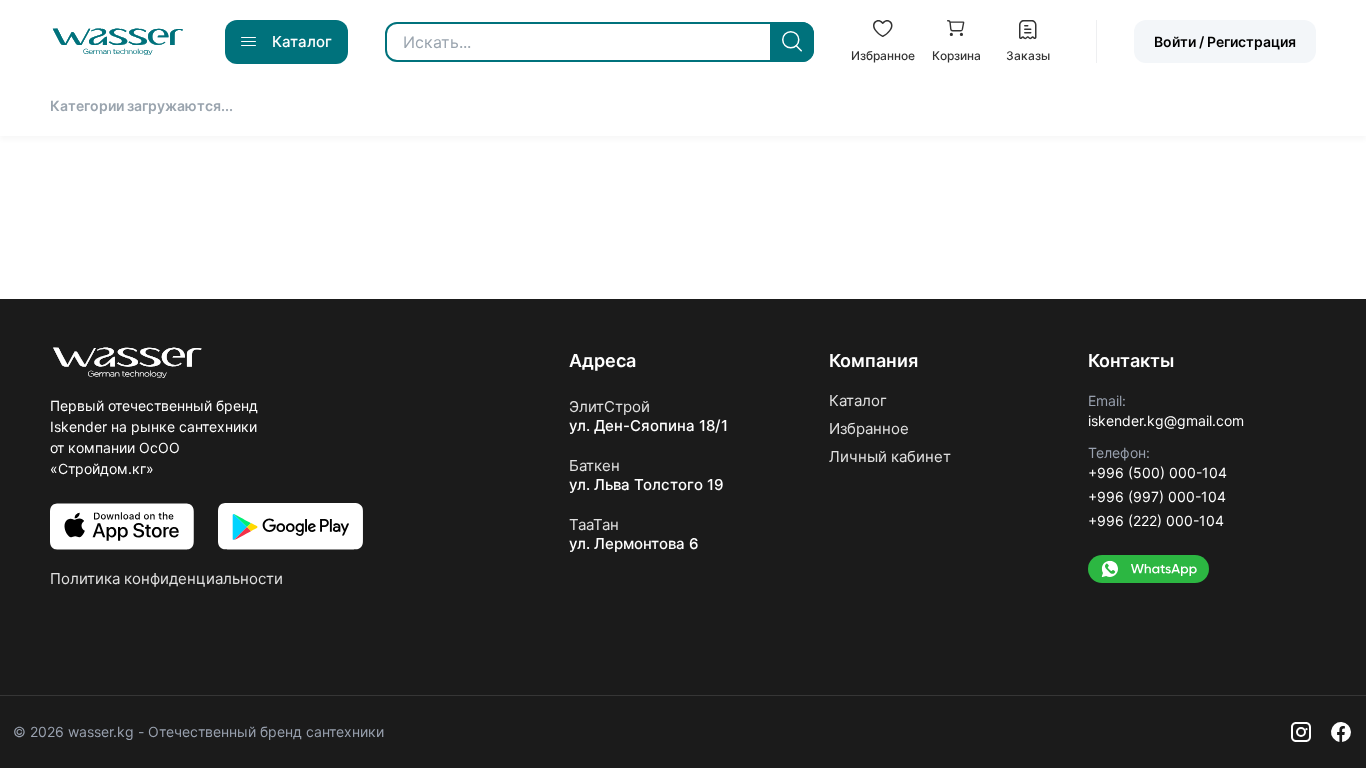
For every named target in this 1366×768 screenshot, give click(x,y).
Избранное (869, 428)
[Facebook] (1341, 732)
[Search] (792, 42)
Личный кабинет (890, 456)
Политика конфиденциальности (166, 578)
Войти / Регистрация (1225, 41)
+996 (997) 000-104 (1157, 496)
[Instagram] (1301, 732)
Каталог (858, 400)
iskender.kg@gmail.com (1166, 420)
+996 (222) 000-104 (1156, 520)
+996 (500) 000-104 (1157, 472)
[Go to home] (118, 42)
